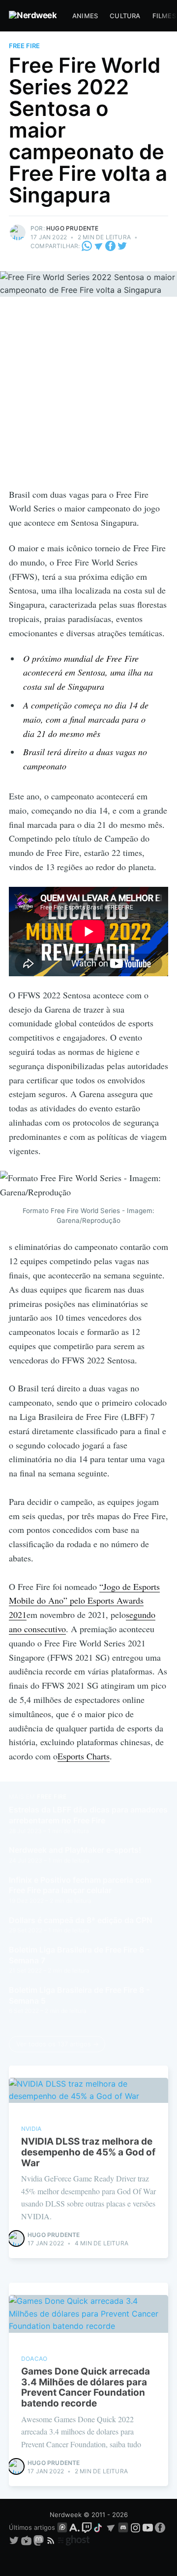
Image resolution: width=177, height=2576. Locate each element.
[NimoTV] (27, 2540)
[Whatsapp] (88, 246)
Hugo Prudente (73, 228)
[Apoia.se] (75, 2527)
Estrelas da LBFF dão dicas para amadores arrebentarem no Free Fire (88, 1815)
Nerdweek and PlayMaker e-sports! (75, 1850)
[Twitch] (87, 2527)
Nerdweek (66, 2515)
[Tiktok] (99, 2527)
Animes (85, 16)
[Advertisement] (88, 394)
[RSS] (52, 2540)
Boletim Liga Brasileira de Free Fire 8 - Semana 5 (79, 1995)
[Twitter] (122, 246)
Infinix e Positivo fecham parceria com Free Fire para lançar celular (80, 1885)
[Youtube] (148, 2527)
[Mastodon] (40, 2540)
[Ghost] (74, 2540)
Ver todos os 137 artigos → (58, 2044)
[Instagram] (135, 2527)
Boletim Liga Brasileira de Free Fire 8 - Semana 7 (79, 1955)
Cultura (125, 16)
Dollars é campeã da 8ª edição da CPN (81, 1920)
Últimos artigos (32, 2527)
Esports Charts (84, 1756)
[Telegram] (99, 246)
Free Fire (24, 46)
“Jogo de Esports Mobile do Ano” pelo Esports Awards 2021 (84, 1601)
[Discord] (123, 2527)
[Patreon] (62, 2527)
